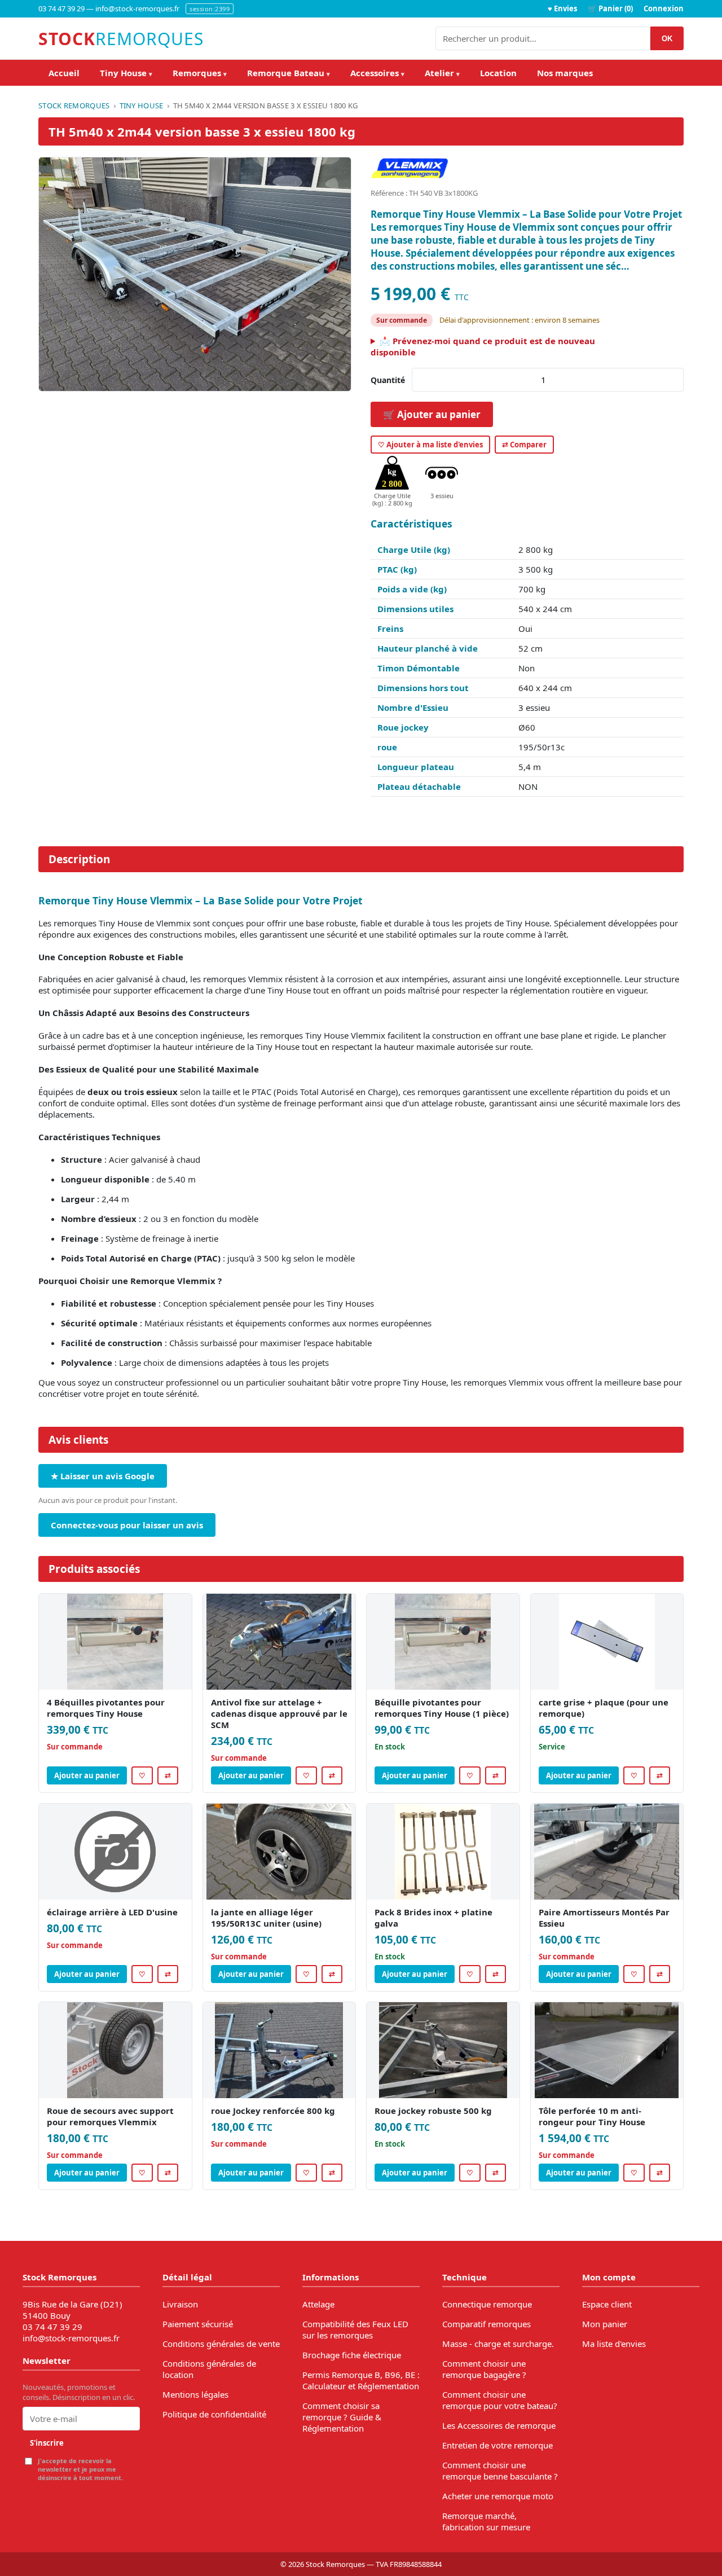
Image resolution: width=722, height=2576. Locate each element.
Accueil (64, 73)
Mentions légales (195, 2394)
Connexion (664, 8)
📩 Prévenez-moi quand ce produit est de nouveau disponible (483, 346)
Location (498, 73)
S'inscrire (47, 2443)
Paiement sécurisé (198, 2324)
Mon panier (605, 2324)
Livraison (180, 2304)
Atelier (442, 73)
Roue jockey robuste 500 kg (433, 2111)
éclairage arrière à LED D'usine (112, 1912)
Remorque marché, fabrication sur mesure (486, 2521)
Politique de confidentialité (214, 2414)
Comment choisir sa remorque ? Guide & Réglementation (342, 2417)
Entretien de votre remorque (498, 2445)
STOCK (121, 39)
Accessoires (377, 73)
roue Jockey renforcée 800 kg (273, 2111)
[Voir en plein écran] (195, 274)
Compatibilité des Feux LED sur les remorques (355, 2329)
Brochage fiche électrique (352, 2355)
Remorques (200, 73)
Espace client (607, 2304)
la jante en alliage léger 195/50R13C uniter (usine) (266, 1918)
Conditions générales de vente (221, 2344)
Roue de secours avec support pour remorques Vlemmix (110, 2116)
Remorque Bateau (289, 73)
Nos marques (565, 73)
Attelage (318, 2304)
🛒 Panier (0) (610, 8)
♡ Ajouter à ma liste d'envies (430, 445)
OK (667, 39)
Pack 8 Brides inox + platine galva (433, 1918)
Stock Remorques (74, 105)
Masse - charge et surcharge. (498, 2344)
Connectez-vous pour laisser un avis (127, 1525)
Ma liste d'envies (614, 2344)
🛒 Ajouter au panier (432, 414)
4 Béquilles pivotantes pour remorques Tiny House (106, 1708)
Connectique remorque (487, 2304)
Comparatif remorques (487, 2324)
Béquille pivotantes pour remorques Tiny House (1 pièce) (442, 1708)
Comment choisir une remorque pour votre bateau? (500, 2400)
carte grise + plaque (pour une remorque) (604, 1708)
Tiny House (126, 73)
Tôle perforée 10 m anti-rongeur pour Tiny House (592, 2116)
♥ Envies (562, 8)
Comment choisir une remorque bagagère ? (484, 2369)
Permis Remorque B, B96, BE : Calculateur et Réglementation (361, 2380)
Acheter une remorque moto (498, 2496)
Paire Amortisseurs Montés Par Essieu (604, 1918)
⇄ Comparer (524, 445)
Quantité (388, 380)
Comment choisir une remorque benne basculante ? (500, 2471)
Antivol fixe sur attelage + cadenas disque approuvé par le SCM (279, 1713)
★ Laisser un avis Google (103, 1476)
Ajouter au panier (87, 1775)
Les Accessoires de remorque (499, 2425)
